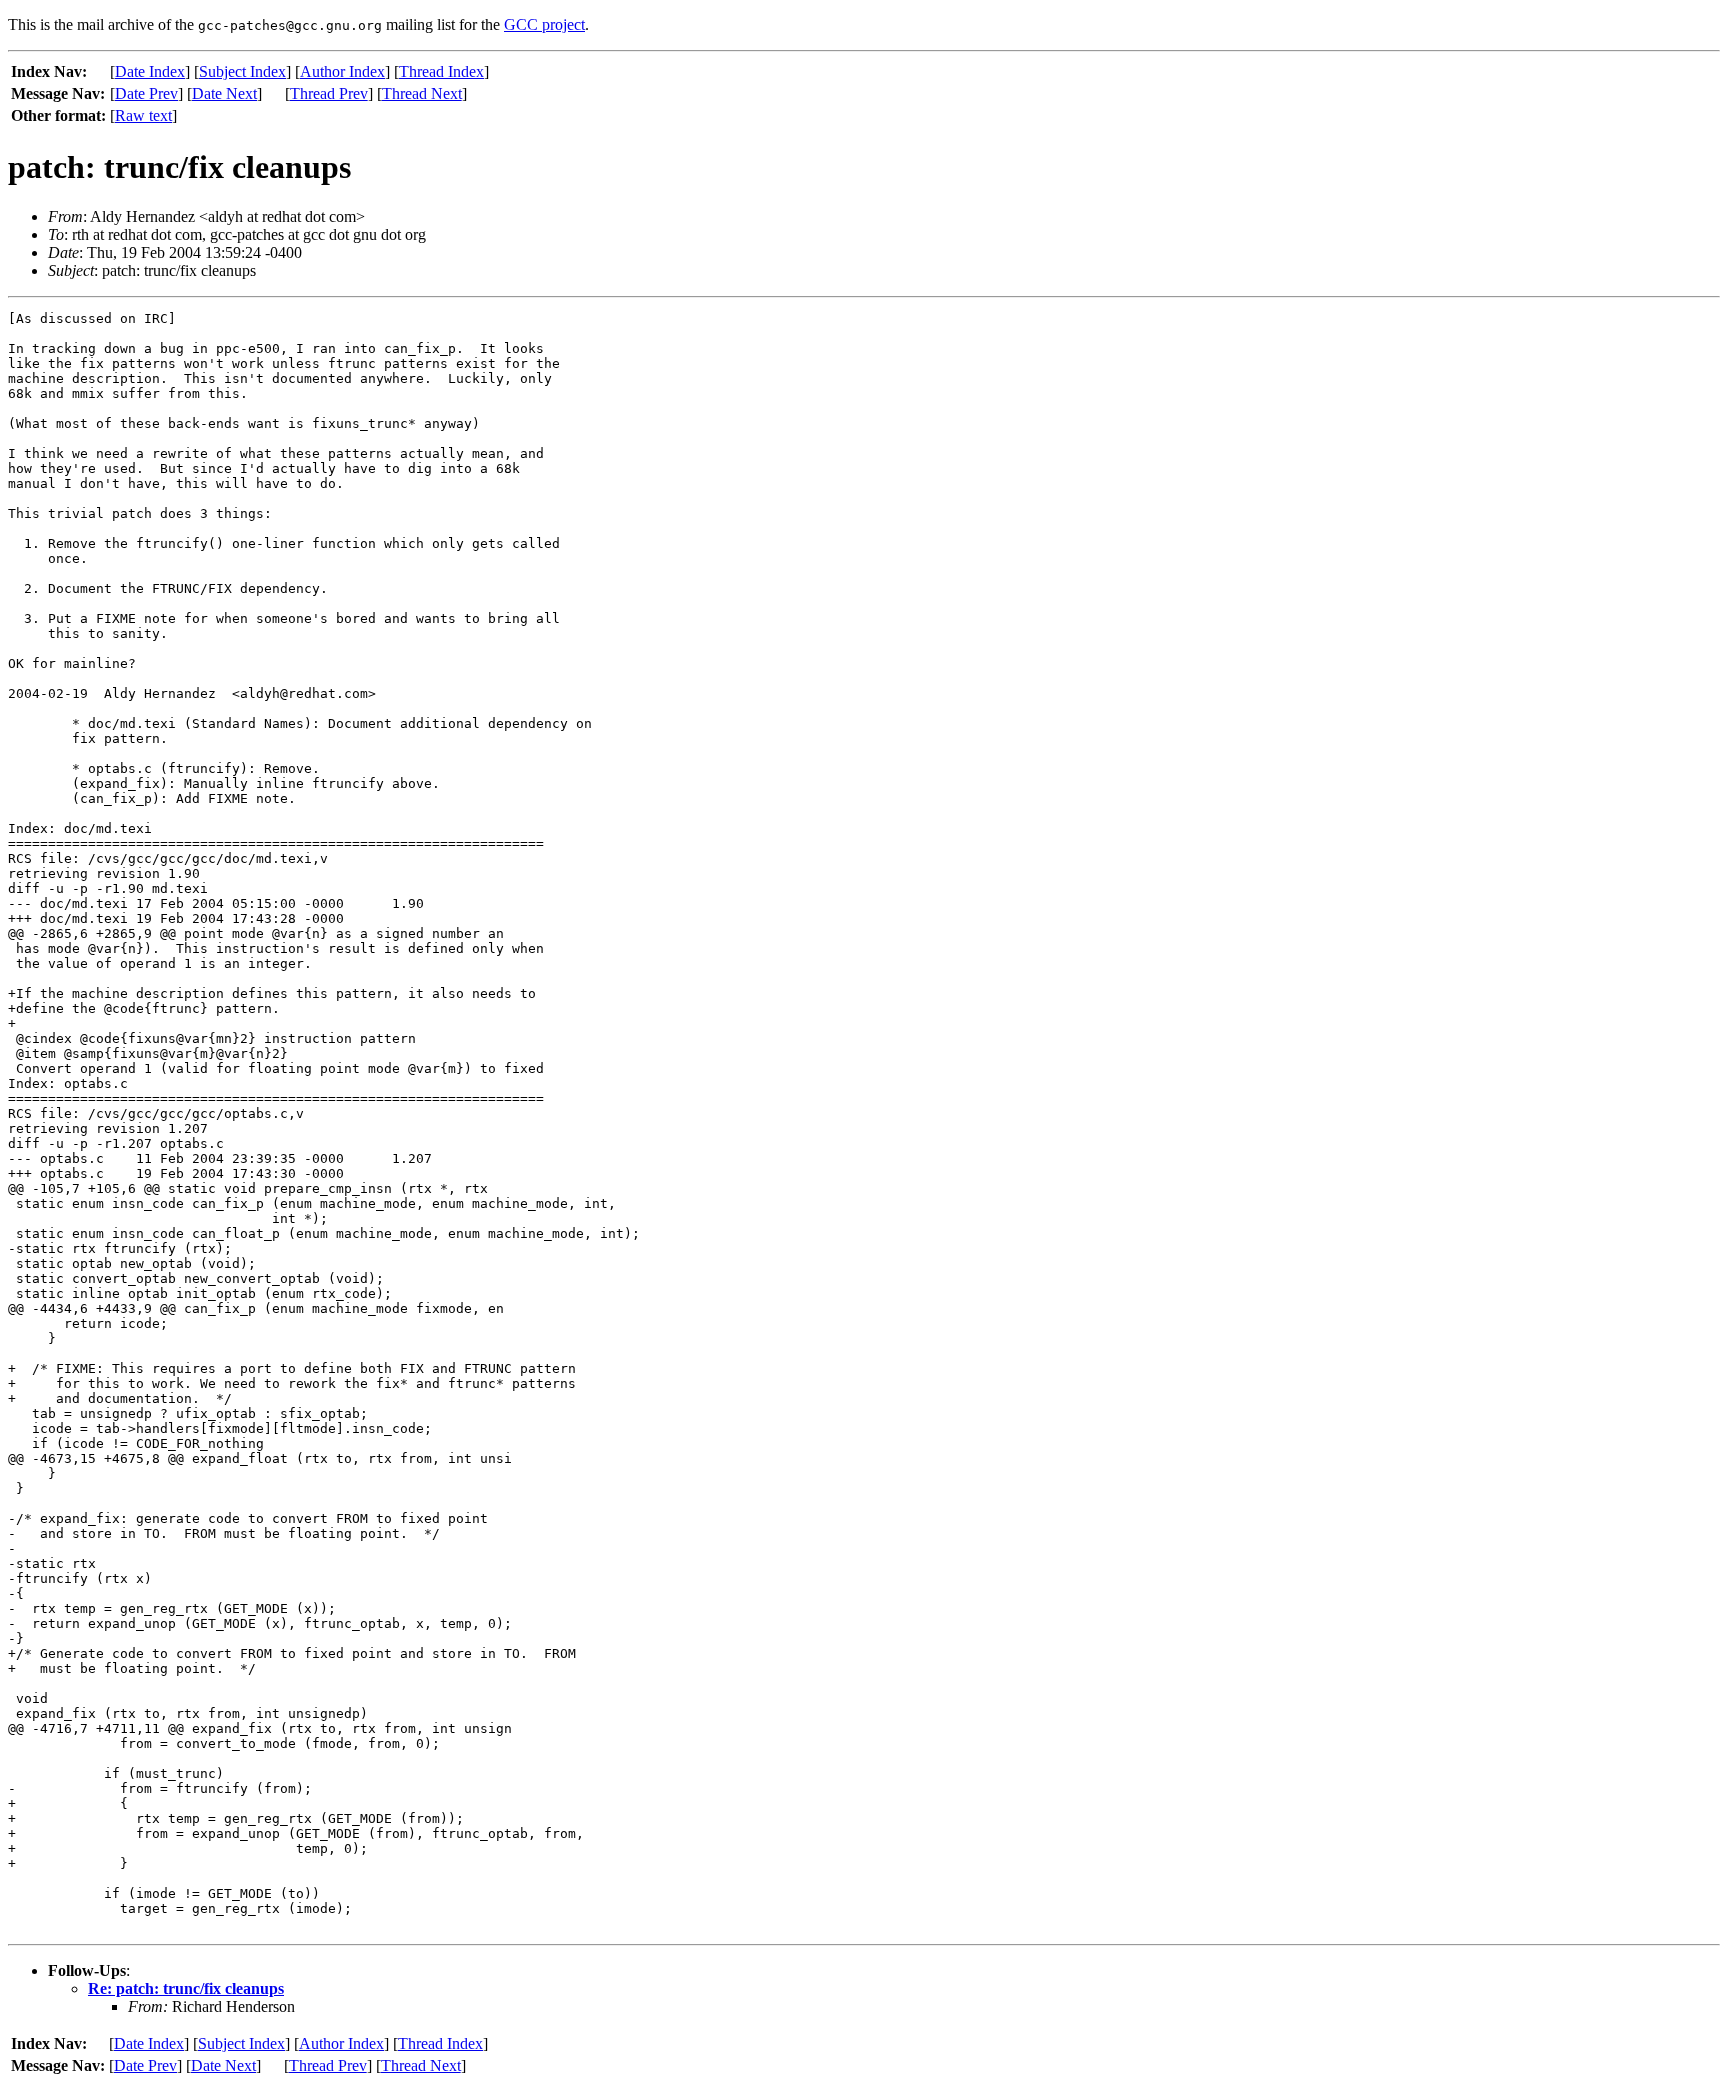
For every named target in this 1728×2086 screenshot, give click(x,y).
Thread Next (422, 93)
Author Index (342, 71)
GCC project (544, 24)
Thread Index (441, 71)
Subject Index (242, 71)
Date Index (150, 71)
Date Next (224, 93)
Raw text (143, 115)
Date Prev (146, 93)
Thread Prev (329, 93)
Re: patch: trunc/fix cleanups (186, 1988)
